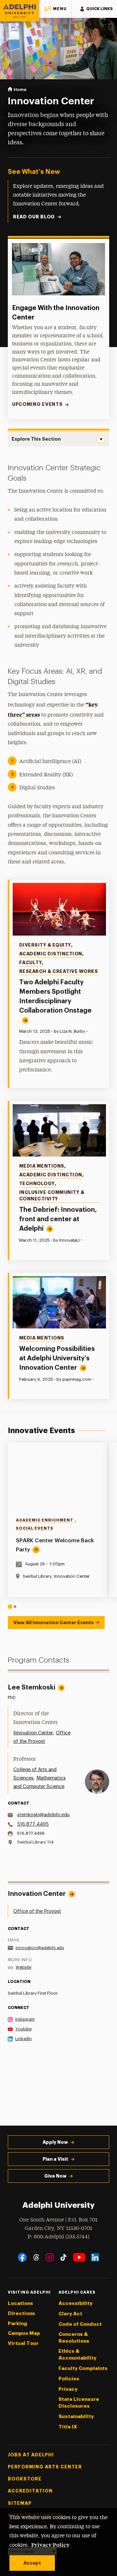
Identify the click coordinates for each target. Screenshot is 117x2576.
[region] (58, 1526)
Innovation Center (33, 1733)
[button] (55, 9)
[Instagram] (50, 2257)
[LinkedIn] (95, 2257)
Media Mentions (42, 1166)
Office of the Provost (37, 1911)
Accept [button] (32, 2563)
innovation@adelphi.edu (40, 1948)
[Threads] (36, 2257)
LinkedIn (24, 2039)
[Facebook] (22, 2257)
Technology (37, 1184)
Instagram (25, 2019)
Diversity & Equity (45, 945)
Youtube (23, 2029)
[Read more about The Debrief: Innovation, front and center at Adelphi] (59, 1130)
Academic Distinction (51, 954)
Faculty (31, 963)
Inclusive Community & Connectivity (52, 1196)
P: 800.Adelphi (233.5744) (58, 2237)
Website (23, 1967)
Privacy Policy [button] (50, 2544)
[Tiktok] (64, 2257)
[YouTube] (79, 2257)
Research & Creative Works (59, 971)
